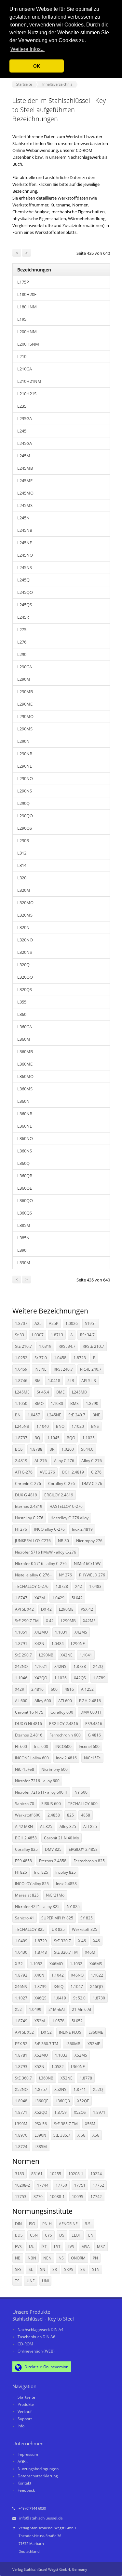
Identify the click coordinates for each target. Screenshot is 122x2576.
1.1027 (21, 1998)
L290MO (25, 716)
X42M (40, 1598)
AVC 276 (47, 1472)
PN (95, 2258)
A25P (54, 1323)
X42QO (41, 1678)
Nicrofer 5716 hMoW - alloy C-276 (46, 1552)
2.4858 (54, 1815)
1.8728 (62, 1586)
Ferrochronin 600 (65, 1735)
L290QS (25, 828)
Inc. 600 (41, 1746)
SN (43, 2269)
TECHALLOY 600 (83, 1804)
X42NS (60, 1666)
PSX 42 (87, 1609)
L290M (24, 679)
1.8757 (41, 2089)
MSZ (101, 2247)
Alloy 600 (43, 1701)
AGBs (23, 2462)
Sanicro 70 (25, 1804)
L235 (22, 406)
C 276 (96, 1472)
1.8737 (21, 1438)
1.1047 (77, 1987)
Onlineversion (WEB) (36, 2351)
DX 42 (46, 1609)
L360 (22, 1014)
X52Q (98, 2089)
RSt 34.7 (87, 1335)
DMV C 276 (92, 1484)
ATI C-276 (24, 1472)
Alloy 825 (68, 1826)
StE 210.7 (23, 1346)
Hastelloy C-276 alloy (69, 1518)
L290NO (25, 778)
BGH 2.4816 (90, 1701)
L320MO (25, 903)
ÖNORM (78, 2258)
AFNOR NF (68, 2224)
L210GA (25, 369)
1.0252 (21, 1358)
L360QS (25, 1213)
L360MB (25, 1052)
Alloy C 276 (64, 1461)
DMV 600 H (91, 1712)
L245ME (25, 481)
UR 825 (58, 1929)
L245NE (25, 543)
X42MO (41, 1632)
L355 (22, 1002)
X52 (18, 2009)
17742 (96, 2197)
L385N (23, 1238)
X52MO (41, 2055)
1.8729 (41, 1941)
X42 (79, 1586)
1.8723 (80, 1358)
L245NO (25, 555)
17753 (21, 2197)
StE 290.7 (23, 1655)
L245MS (25, 505)
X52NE (67, 2078)
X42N (39, 1644)
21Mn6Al (57, 2009)
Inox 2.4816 (66, 1758)
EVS (18, 2247)
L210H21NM (29, 381)
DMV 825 (53, 1849)
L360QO (25, 1200)
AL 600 (21, 1701)
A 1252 (87, 1689)
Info (21, 2426)
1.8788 (36, 1449)
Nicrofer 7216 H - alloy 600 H (41, 1792)
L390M (24, 1263)
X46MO (56, 1964)
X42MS (81, 1632)
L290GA (25, 667)
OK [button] (37, 66)
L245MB (25, 468)
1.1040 (43, 1426)
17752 (98, 2185)
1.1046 (21, 1678)
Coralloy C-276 (61, 1484)
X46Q (59, 1987)
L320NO (25, 940)
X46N (39, 1975)
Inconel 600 (89, 1746)
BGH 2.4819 (73, 1472)
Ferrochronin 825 (89, 1861)
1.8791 (21, 1644)
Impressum (28, 2454)
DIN (18, 2224)
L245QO (25, 592)
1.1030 (57, 1403)
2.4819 (21, 1461)
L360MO (25, 1076)
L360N (23, 1101)
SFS (18, 2269)
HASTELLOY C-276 (66, 1506)
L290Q (23, 803)
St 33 (20, 1335)
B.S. (88, 2224)
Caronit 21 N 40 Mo (61, 1838)
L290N (23, 741)
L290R (23, 840)
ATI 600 (65, 1701)
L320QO (25, 977)
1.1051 (21, 1632)
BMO (39, 1403)
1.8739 (40, 1987)
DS (62, 2235)
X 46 (82, 1941)
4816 (69, 1689)
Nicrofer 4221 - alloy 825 (37, 1907)
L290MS (25, 729)
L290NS (25, 791)
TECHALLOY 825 (30, 1929)
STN (96, 2269)
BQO (71, 1438)
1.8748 (41, 1952)
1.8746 (21, 1381)
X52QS (80, 2112)
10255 (55, 2174)
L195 (22, 319)
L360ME (25, 1064)
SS (83, 2269)
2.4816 (37, 1689)
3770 (38, 2197)
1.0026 (72, 1323)
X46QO (96, 1987)
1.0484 (58, 1644)
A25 (38, 1323)
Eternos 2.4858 (53, 1861)
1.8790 (92, 1403)
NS (61, 2258)
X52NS (60, 2089)
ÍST (44, 2247)
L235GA (25, 418)
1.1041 (86, 1655)
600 (54, 1689)
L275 (22, 629)
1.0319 (45, 1346)
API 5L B (89, 1381)
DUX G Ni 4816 (28, 1724)
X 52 (19, 1964)
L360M (24, 1039)
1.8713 (57, 1335)
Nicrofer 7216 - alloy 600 (37, 1781)
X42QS (80, 1678)
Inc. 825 (41, 1872)
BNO (60, 1426)
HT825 (21, 1872)
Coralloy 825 (26, 1849)
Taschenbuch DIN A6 (36, 2337)
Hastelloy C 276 (29, 1518)
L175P (23, 282)
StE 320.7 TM (66, 1952)
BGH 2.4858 (26, 1838)
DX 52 (46, 2032)
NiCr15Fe (92, 1758)
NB (18, 2258)
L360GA (25, 1027)
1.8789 (99, 1678)
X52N (39, 2067)
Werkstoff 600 (28, 1815)
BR (52, 1449)
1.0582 (58, 2067)
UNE (31, 2281)
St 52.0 (79, 1998)
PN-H (47, 2224)
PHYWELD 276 (92, 1575)
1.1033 (61, 2055)
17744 (43, 2185)
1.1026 (61, 1678)
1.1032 (76, 1964)
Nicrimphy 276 (89, 1541)
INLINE (41, 1369)
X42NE (67, 1655)
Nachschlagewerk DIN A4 (41, 2330)
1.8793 (21, 2067)
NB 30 (63, 1541)
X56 (96, 2135)
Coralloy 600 (62, 1712)
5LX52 (77, 2021)
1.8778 (86, 2078)
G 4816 (94, 1735)
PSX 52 (21, 2044)
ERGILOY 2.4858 (83, 1849)
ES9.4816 (94, 1724)
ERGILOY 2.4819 (59, 1495)
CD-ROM (25, 2344)
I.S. (32, 2247)
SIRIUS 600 (51, 1804)
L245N (23, 518)
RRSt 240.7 (63, 1369)
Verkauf (25, 2412)
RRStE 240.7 (91, 1369)
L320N (23, 927)
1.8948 (21, 2101)
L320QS (25, 989)
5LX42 (77, 1598)
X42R (20, 1689)
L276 (22, 642)
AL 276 (41, 1461)
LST (57, 2247)
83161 (37, 2174)
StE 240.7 (77, 1415)
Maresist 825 (27, 1895)
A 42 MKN (24, 1826)
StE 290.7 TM (27, 1621)
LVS (71, 2247)
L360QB (25, 1176)
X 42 (50, 1621)
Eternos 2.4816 (29, 1735)
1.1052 (36, 1964)
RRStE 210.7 (93, 1346)
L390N (40, 2135)
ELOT (76, 2235)
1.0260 (68, 1449)
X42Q (98, 1666)
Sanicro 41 (25, 1918)
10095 (78, 2197)
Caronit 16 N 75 (29, 1712)
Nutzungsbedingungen (38, 2469)
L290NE (25, 766)
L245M (24, 456)
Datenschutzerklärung (38, 2476)
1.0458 (60, 1358)
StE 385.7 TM (66, 2124)
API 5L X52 (24, 2032)
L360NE (25, 1126)
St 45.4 (43, 1392)
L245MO (25, 493)
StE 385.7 (62, 2135)
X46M (90, 1952)
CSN (34, 2235)
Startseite (26, 2397)
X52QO (41, 2112)
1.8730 (99, 1998)
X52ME (94, 2044)
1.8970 (21, 2135)
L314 (22, 865)
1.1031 (61, 1632)
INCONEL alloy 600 (32, 1758)
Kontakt (24, 2483)
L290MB (25, 692)
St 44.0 (87, 1449)
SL (31, 2269)
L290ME (25, 704)
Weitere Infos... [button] (27, 49)
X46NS (21, 1987)
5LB (71, 1381)
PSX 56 (41, 2124)
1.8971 (99, 2112)
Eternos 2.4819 (29, 1506)
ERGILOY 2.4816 (64, 1724)
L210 (22, 356)
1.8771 (21, 2112)
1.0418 (54, 1381)
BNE (96, 1415)
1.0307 (37, 1335)
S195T (91, 1323)
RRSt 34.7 (67, 1346)
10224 (96, 2174)
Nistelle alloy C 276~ (33, 1575)
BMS (75, 1403)
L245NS (25, 567)
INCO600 (63, 1746)
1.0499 (35, 2009)
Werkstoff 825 (85, 1929)
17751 (80, 2185)
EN (91, 2235)
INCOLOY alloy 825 (32, 1884)
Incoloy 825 (66, 1872)
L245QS (25, 605)
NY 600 (81, 1792)
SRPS (69, 2269)
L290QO (25, 816)
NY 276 (65, 1575)
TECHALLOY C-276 (32, 1586)
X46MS (96, 1964)
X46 (96, 1941)
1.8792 (21, 1975)
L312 (22, 853)
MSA (86, 2247)
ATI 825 (90, 1826)
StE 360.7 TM (46, 2044)
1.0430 (21, 1952)
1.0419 (60, 1998)
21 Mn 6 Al (81, 2009)
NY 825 (73, 1907)
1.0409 (21, 1941)
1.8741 (80, 2089)
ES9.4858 (23, 1861)
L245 (22, 431)
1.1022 (97, 1975)
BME (61, 1392)
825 (70, 1815)
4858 (86, 1815)
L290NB (25, 754)
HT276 (21, 1529)
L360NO (25, 1138)
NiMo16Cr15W (87, 1564)
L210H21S (27, 394)
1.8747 (21, 1598)
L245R (23, 617)
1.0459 (21, 1369)
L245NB (25, 530)
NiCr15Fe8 (25, 1769)
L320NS (25, 952)
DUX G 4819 (26, 1495)
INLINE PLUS (70, 2032)
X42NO (21, 1666)
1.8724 (21, 2147)
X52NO (21, 2089)
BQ (37, 1438)
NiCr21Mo (55, 1895)
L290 (22, 654)
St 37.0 (41, 1358)
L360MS (25, 1089)
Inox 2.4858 (66, 1884)
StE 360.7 (23, 2078)
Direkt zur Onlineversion (46, 2367)
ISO (32, 2224)
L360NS (25, 1151)
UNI (45, 2281)
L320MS (25, 915)
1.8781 (21, 2055)
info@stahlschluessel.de (41, 2518)
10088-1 (57, 2197)
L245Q (23, 580)
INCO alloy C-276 (49, 1529)
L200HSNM (28, 344)
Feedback (26, 2490)
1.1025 (88, 1438)
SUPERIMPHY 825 (57, 1918)
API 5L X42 (24, 1609)
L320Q (23, 965)
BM (38, 1381)
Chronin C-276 (28, 1484)
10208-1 (76, 2174)
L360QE (25, 1188)
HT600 (21, 1746)
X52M (40, 2021)
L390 (22, 1250)
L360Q (23, 1163)
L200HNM (27, 332)
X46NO (77, 1975)
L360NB (25, 1114)
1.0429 (58, 1598)
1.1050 (21, 1403)
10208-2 (22, 2185)
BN (18, 1415)
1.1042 (58, 1975)
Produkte (26, 2404)
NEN (47, 2258)
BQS (19, 1449)
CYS (48, 2235)
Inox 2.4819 (82, 1529)
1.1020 (78, 1426)
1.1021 (41, 1666)
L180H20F (27, 294)
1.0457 (34, 1415)
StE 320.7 (62, 1941)
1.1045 (53, 1438)
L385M (24, 1225)
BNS (95, 1426)
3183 (20, 2174)
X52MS (81, 2055)
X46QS (41, 1998)
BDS (19, 2235)
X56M (90, 2124)
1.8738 (80, 1666)
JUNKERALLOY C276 (33, 1541)
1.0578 (58, 2021)
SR (55, 2269)
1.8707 (21, 1323)
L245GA (25, 443)
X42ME (89, 1621)
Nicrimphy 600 (54, 1769)
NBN (32, 2258)
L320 (22, 878)
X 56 (81, 2135)
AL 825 (46, 1826)
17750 (61, 2185)
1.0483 (95, 1586)
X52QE (83, 2101)
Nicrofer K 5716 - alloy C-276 (41, 1564)
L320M (24, 890)
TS (17, 2281)
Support (25, 2419)
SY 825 (87, 1918)
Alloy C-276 (92, 1461)
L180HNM (27, 307)
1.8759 (61, 2112)
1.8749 (21, 2021)
